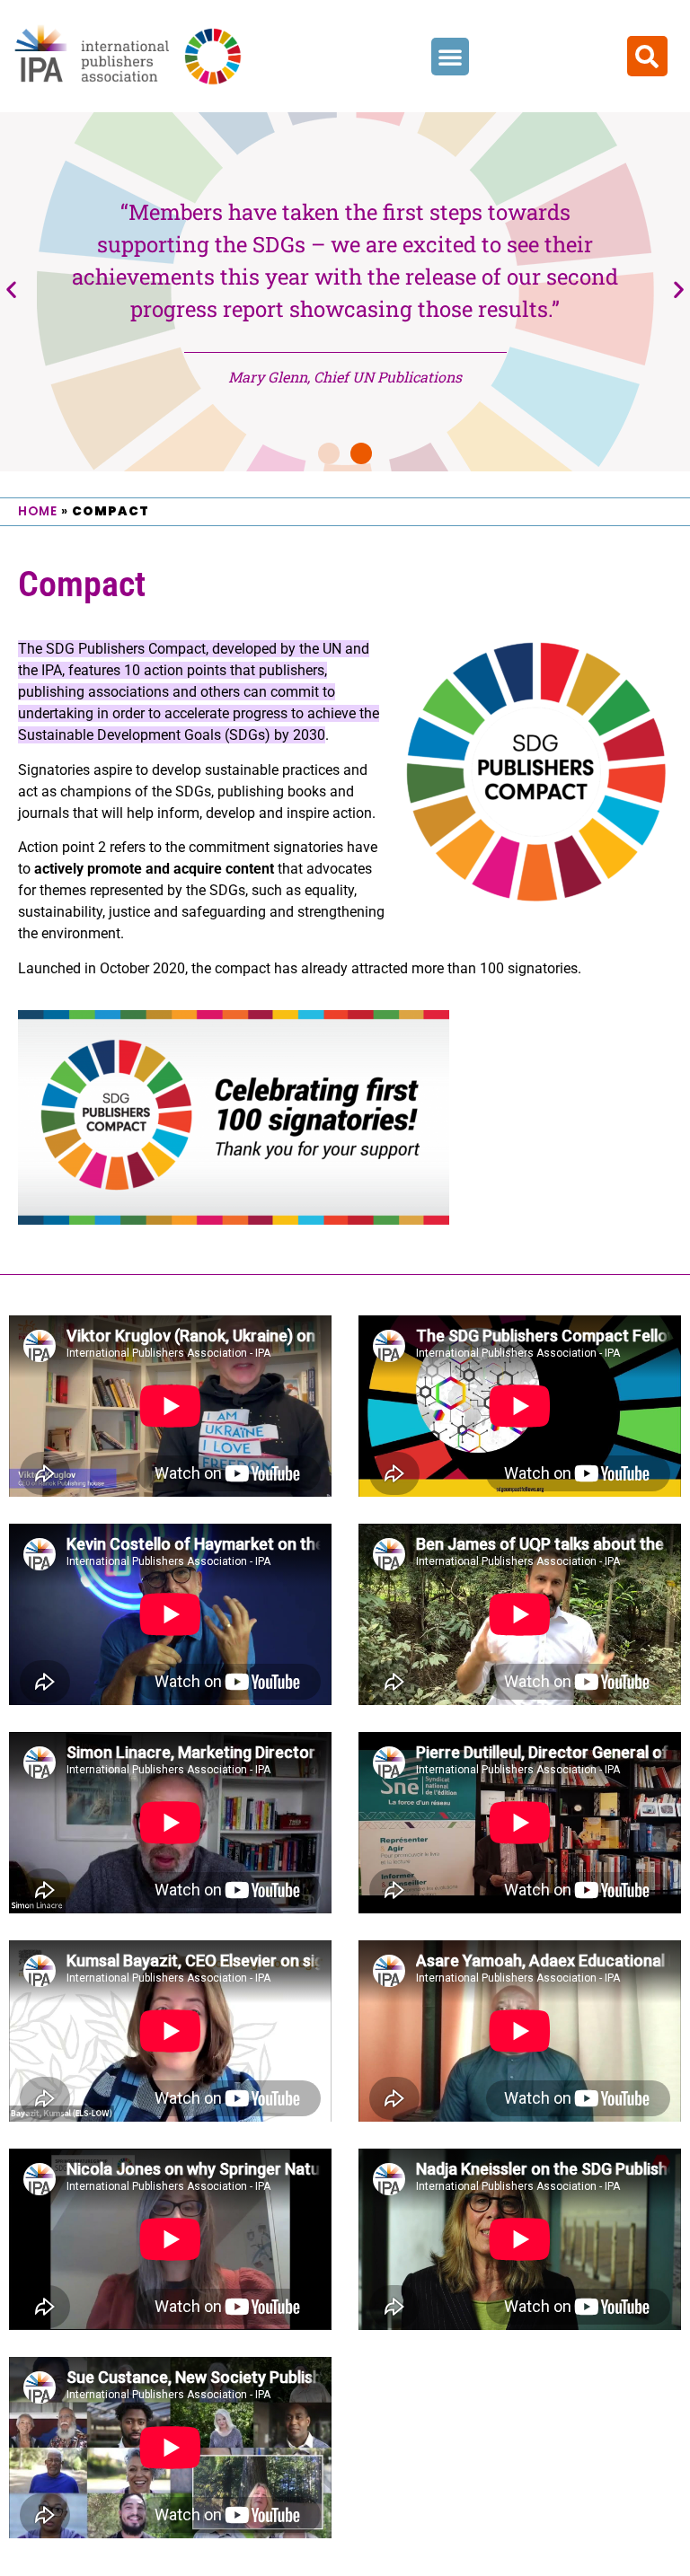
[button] (450, 57)
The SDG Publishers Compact (112, 649)
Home (38, 511)
